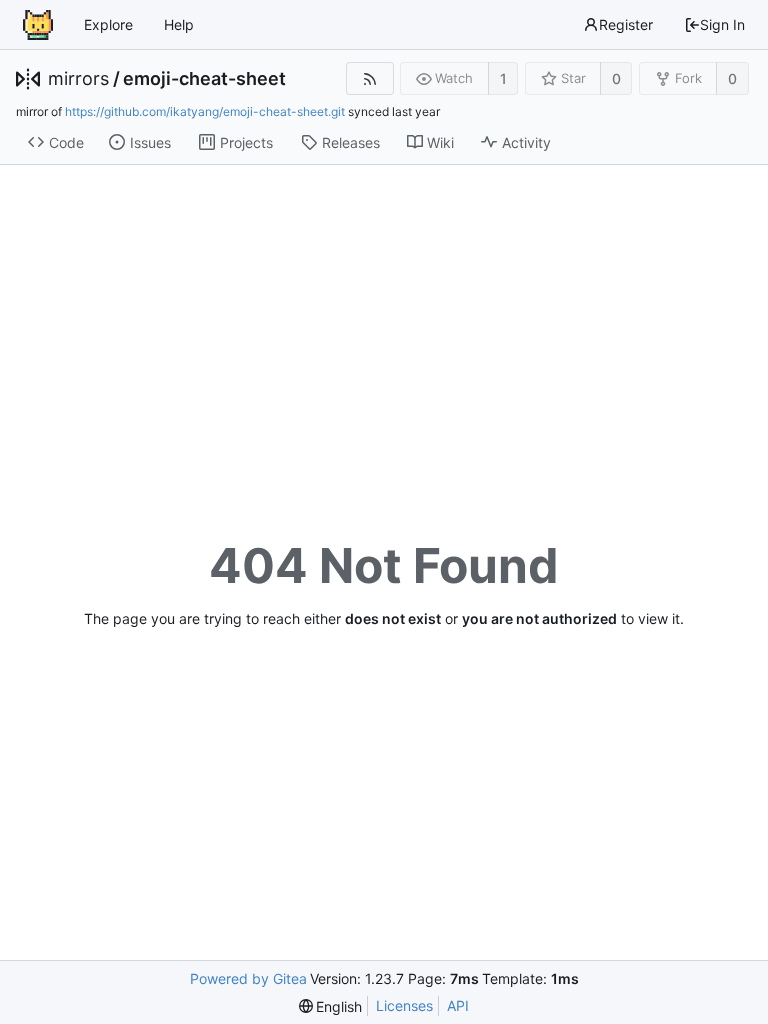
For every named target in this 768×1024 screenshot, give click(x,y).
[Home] (38, 25)
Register (626, 24)
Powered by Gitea (248, 978)
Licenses (404, 1005)
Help (179, 24)
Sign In (722, 24)
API (458, 1005)
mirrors (78, 79)
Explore (108, 24)
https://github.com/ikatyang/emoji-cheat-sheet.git (205, 111)
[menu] (331, 1006)
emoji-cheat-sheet (204, 79)
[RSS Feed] (369, 78)
